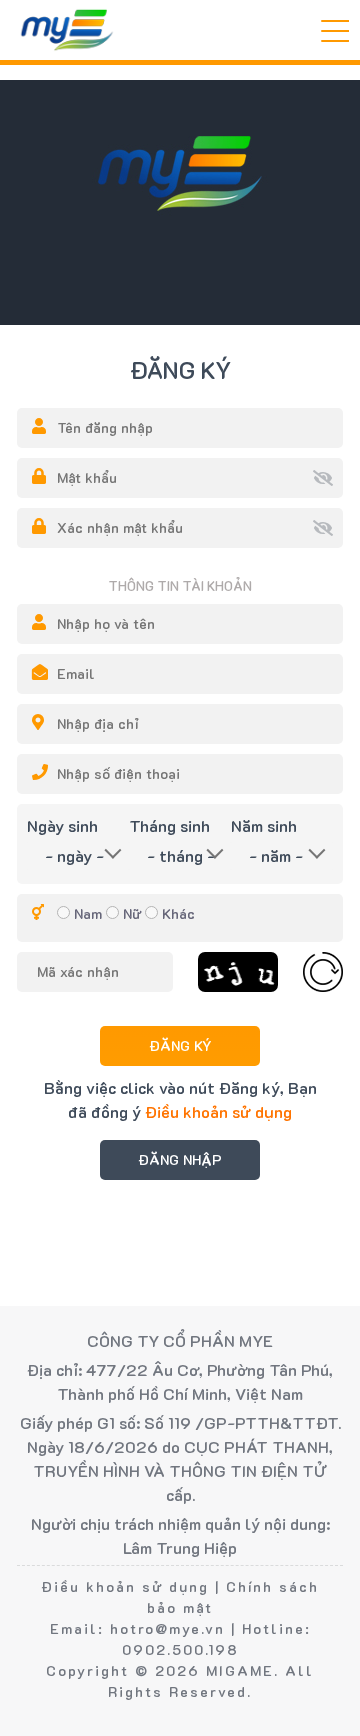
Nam (88, 913)
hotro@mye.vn (167, 1628)
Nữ (132, 913)
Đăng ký (180, 1045)
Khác (178, 913)
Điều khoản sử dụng (218, 1111)
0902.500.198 (180, 1649)
